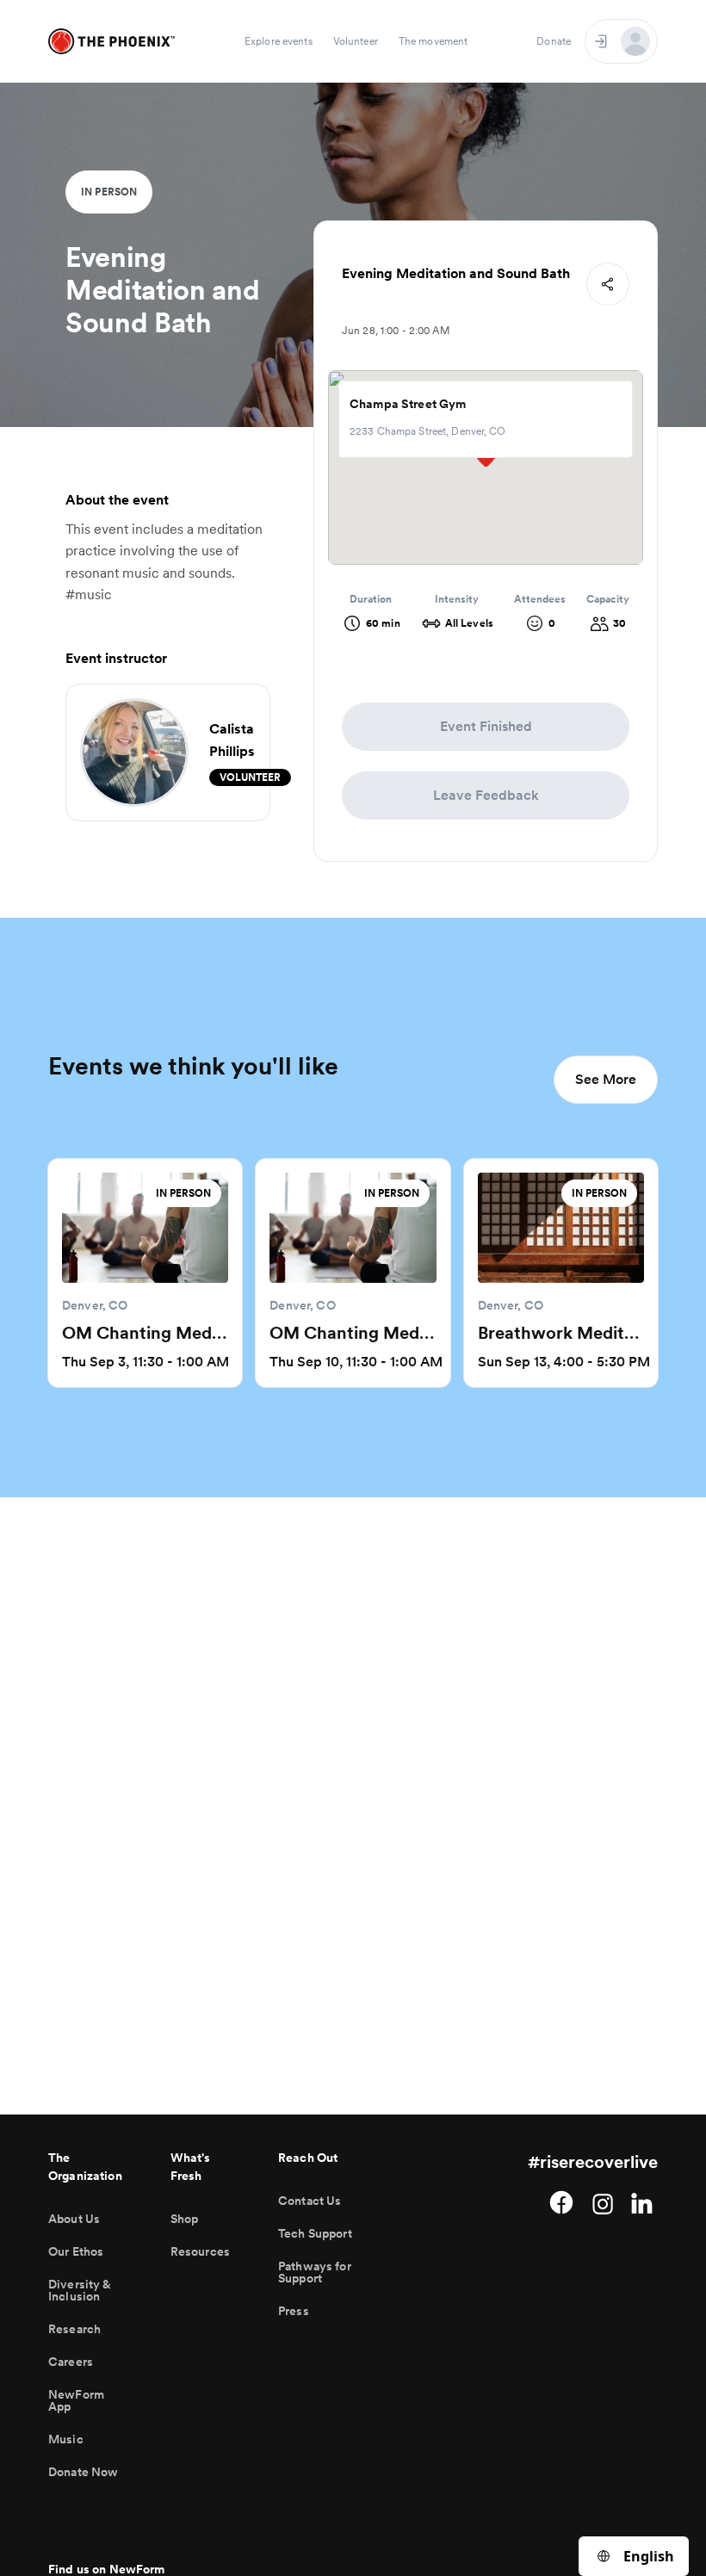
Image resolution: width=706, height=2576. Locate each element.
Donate (554, 41)
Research (74, 2329)
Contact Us (310, 2201)
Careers (71, 2362)
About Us (74, 2219)
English (649, 2556)
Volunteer (356, 41)
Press (294, 2311)
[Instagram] (603, 2202)
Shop (185, 2219)
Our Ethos (76, 2251)
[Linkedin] (644, 2202)
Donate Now (83, 2472)
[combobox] (634, 2556)
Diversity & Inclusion (80, 2290)
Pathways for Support (315, 2272)
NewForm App (76, 2400)
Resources (200, 2251)
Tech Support (315, 2233)
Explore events (279, 41)
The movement (433, 41)
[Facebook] (561, 2202)
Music (66, 2439)
